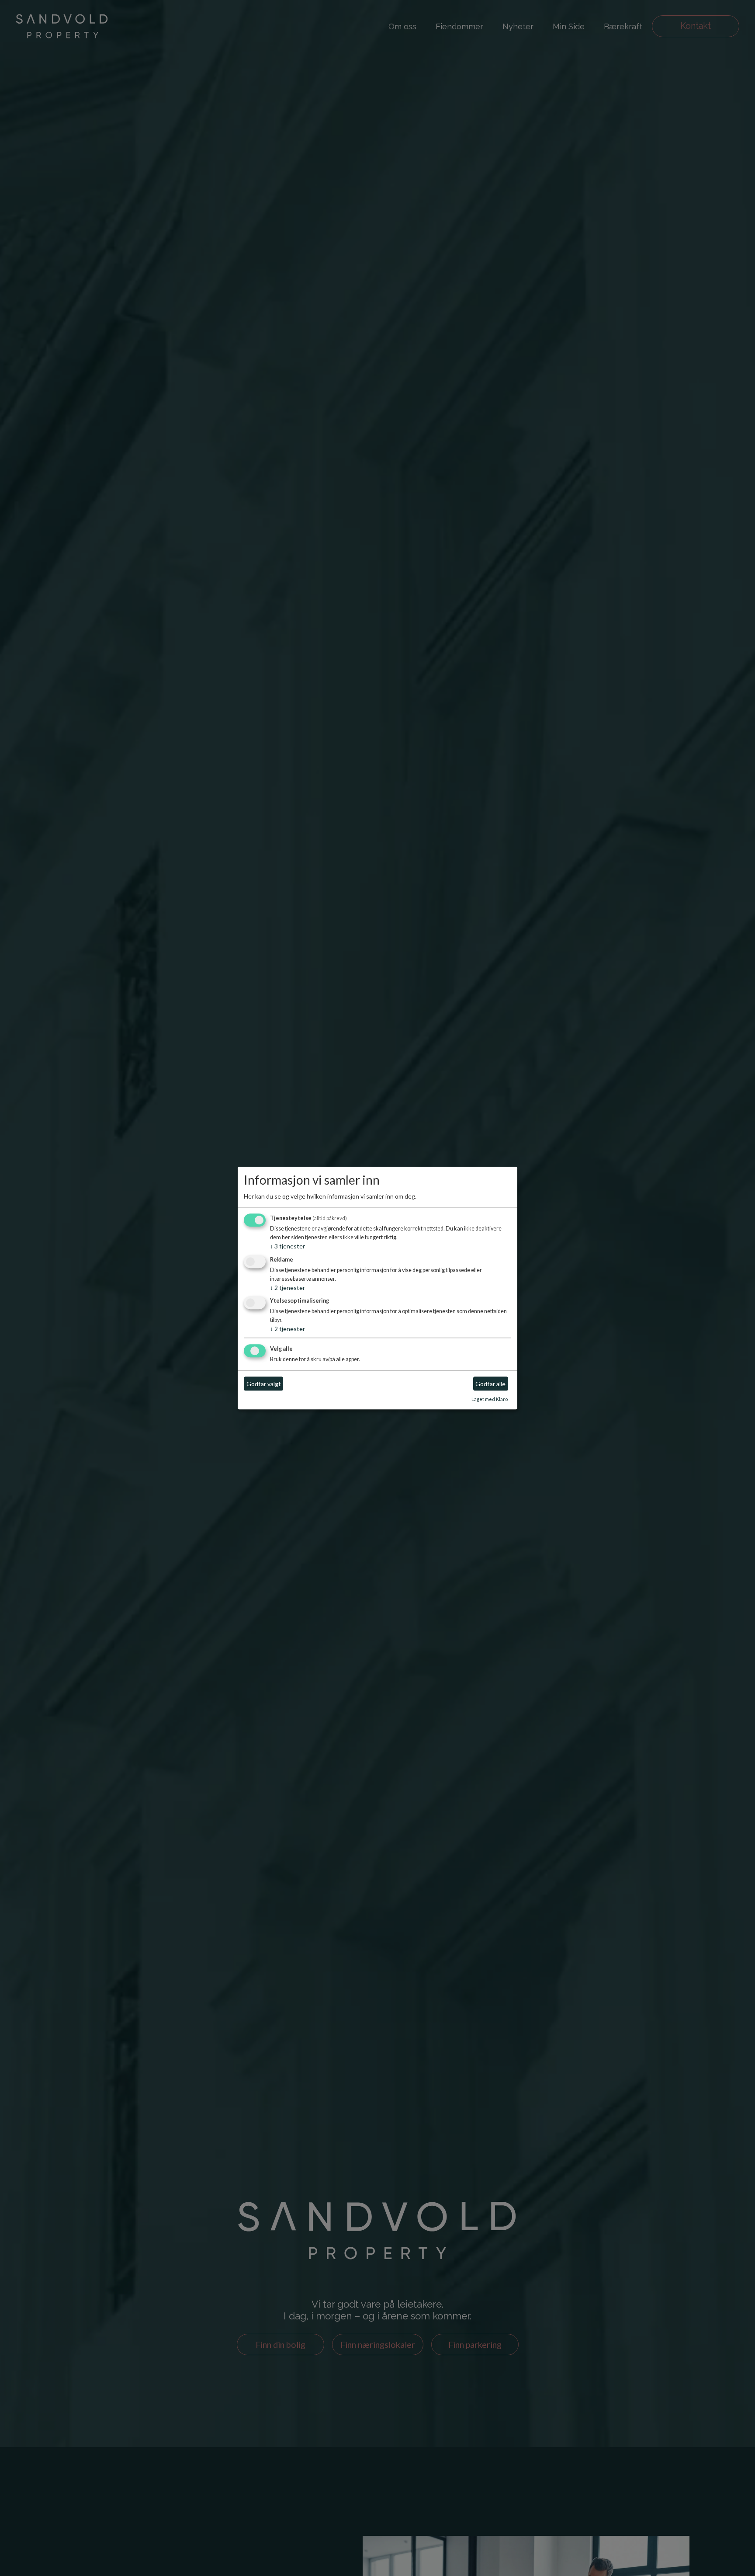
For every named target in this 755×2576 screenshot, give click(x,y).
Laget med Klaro (490, 1399)
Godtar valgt (264, 1384)
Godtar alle (490, 1384)
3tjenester (287, 1246)
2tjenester (287, 1288)
